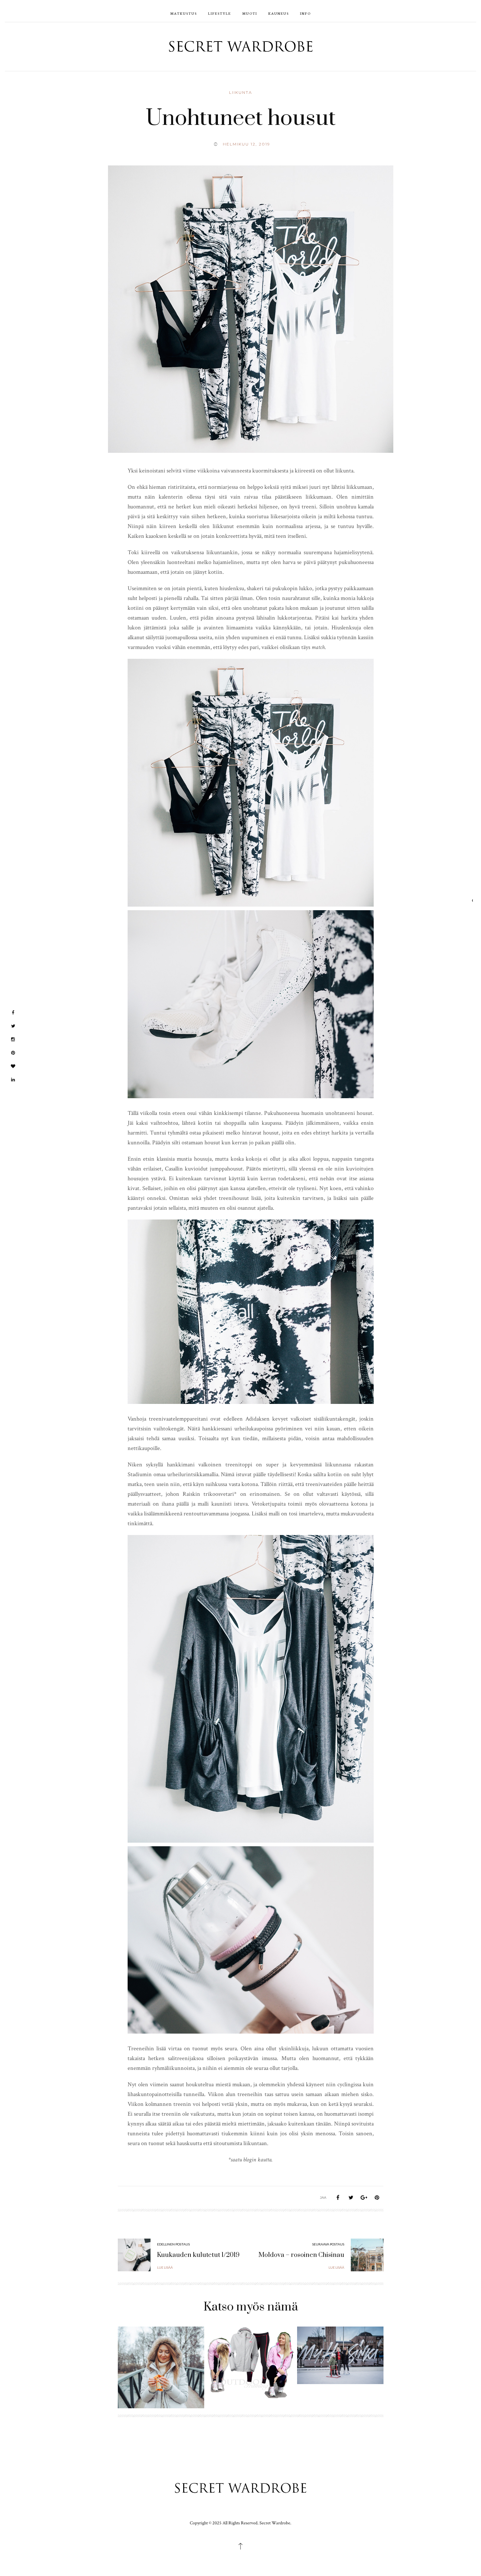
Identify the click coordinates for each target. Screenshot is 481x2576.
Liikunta (241, 92)
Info (305, 13)
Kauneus (279, 13)
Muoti (250, 13)
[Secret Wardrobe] (241, 46)
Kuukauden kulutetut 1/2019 (198, 2255)
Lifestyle (220, 13)
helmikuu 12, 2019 (247, 144)
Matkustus (184, 13)
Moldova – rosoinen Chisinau (301, 2255)
